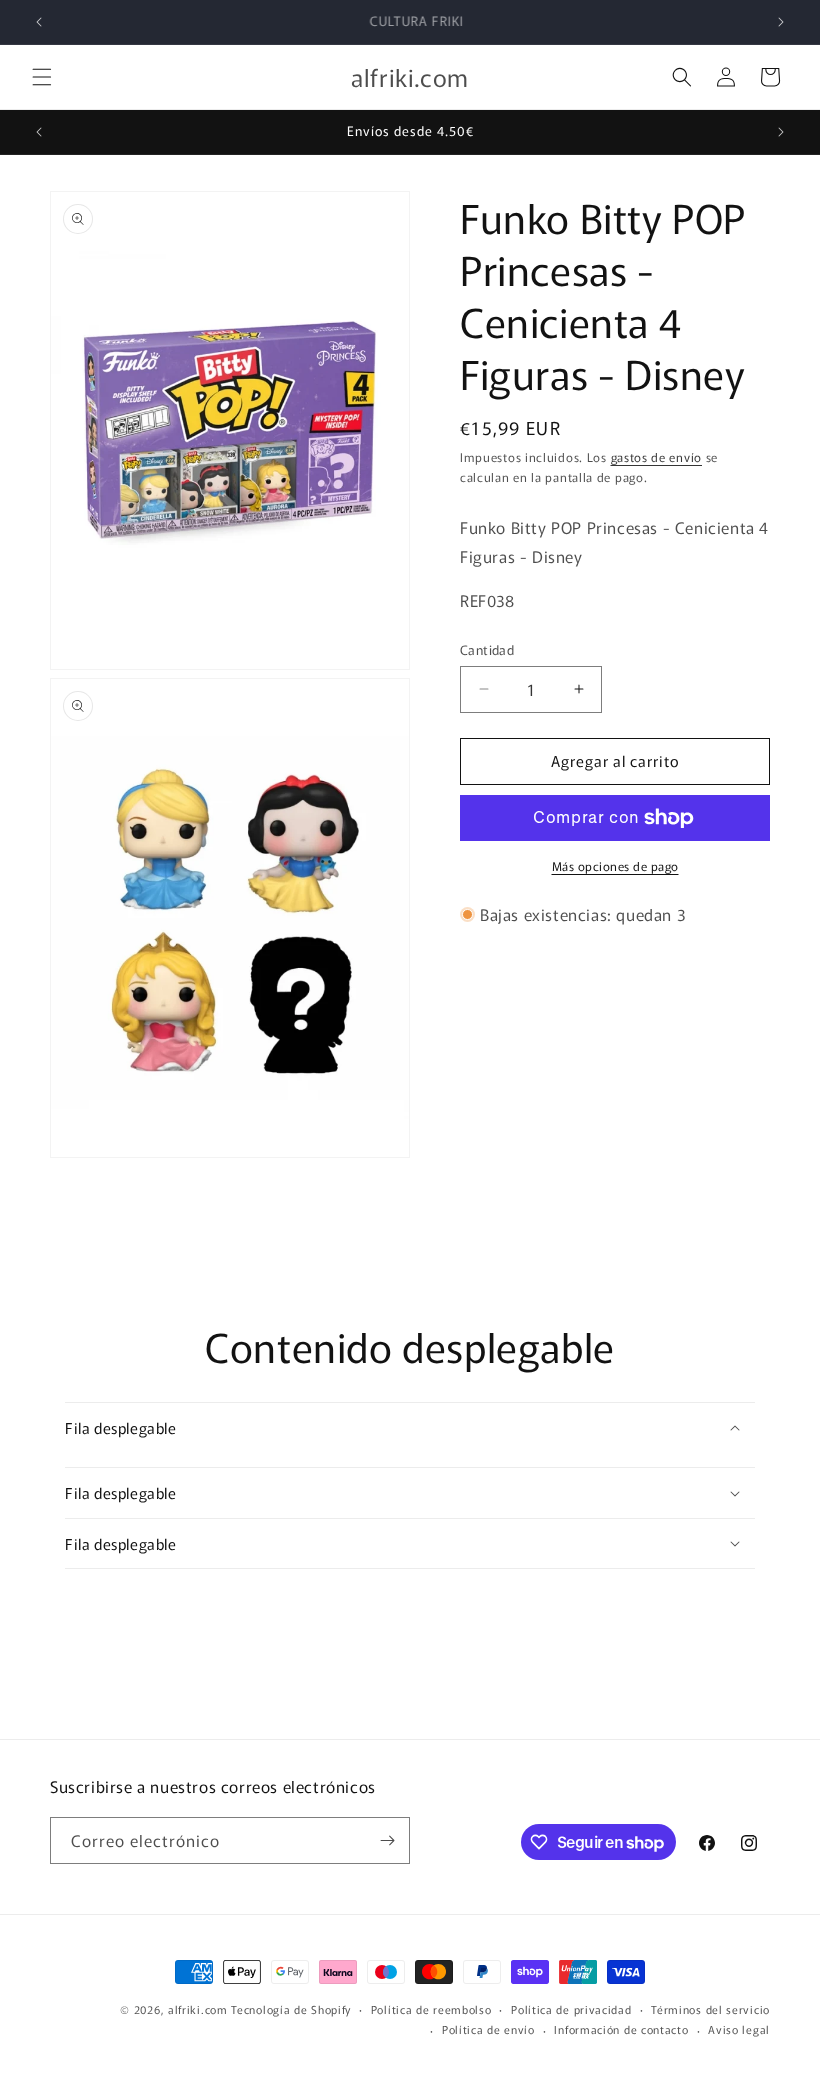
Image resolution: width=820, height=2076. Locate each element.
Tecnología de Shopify (291, 2009)
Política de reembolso (431, 2009)
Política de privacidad (571, 2009)
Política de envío (488, 2029)
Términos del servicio (710, 2009)
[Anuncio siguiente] (781, 22)
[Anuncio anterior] (39, 22)
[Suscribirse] (387, 1840)
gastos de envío (657, 456)
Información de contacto (621, 2029)
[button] (42, 77)
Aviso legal (739, 2029)
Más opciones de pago (615, 865)
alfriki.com (198, 2009)
